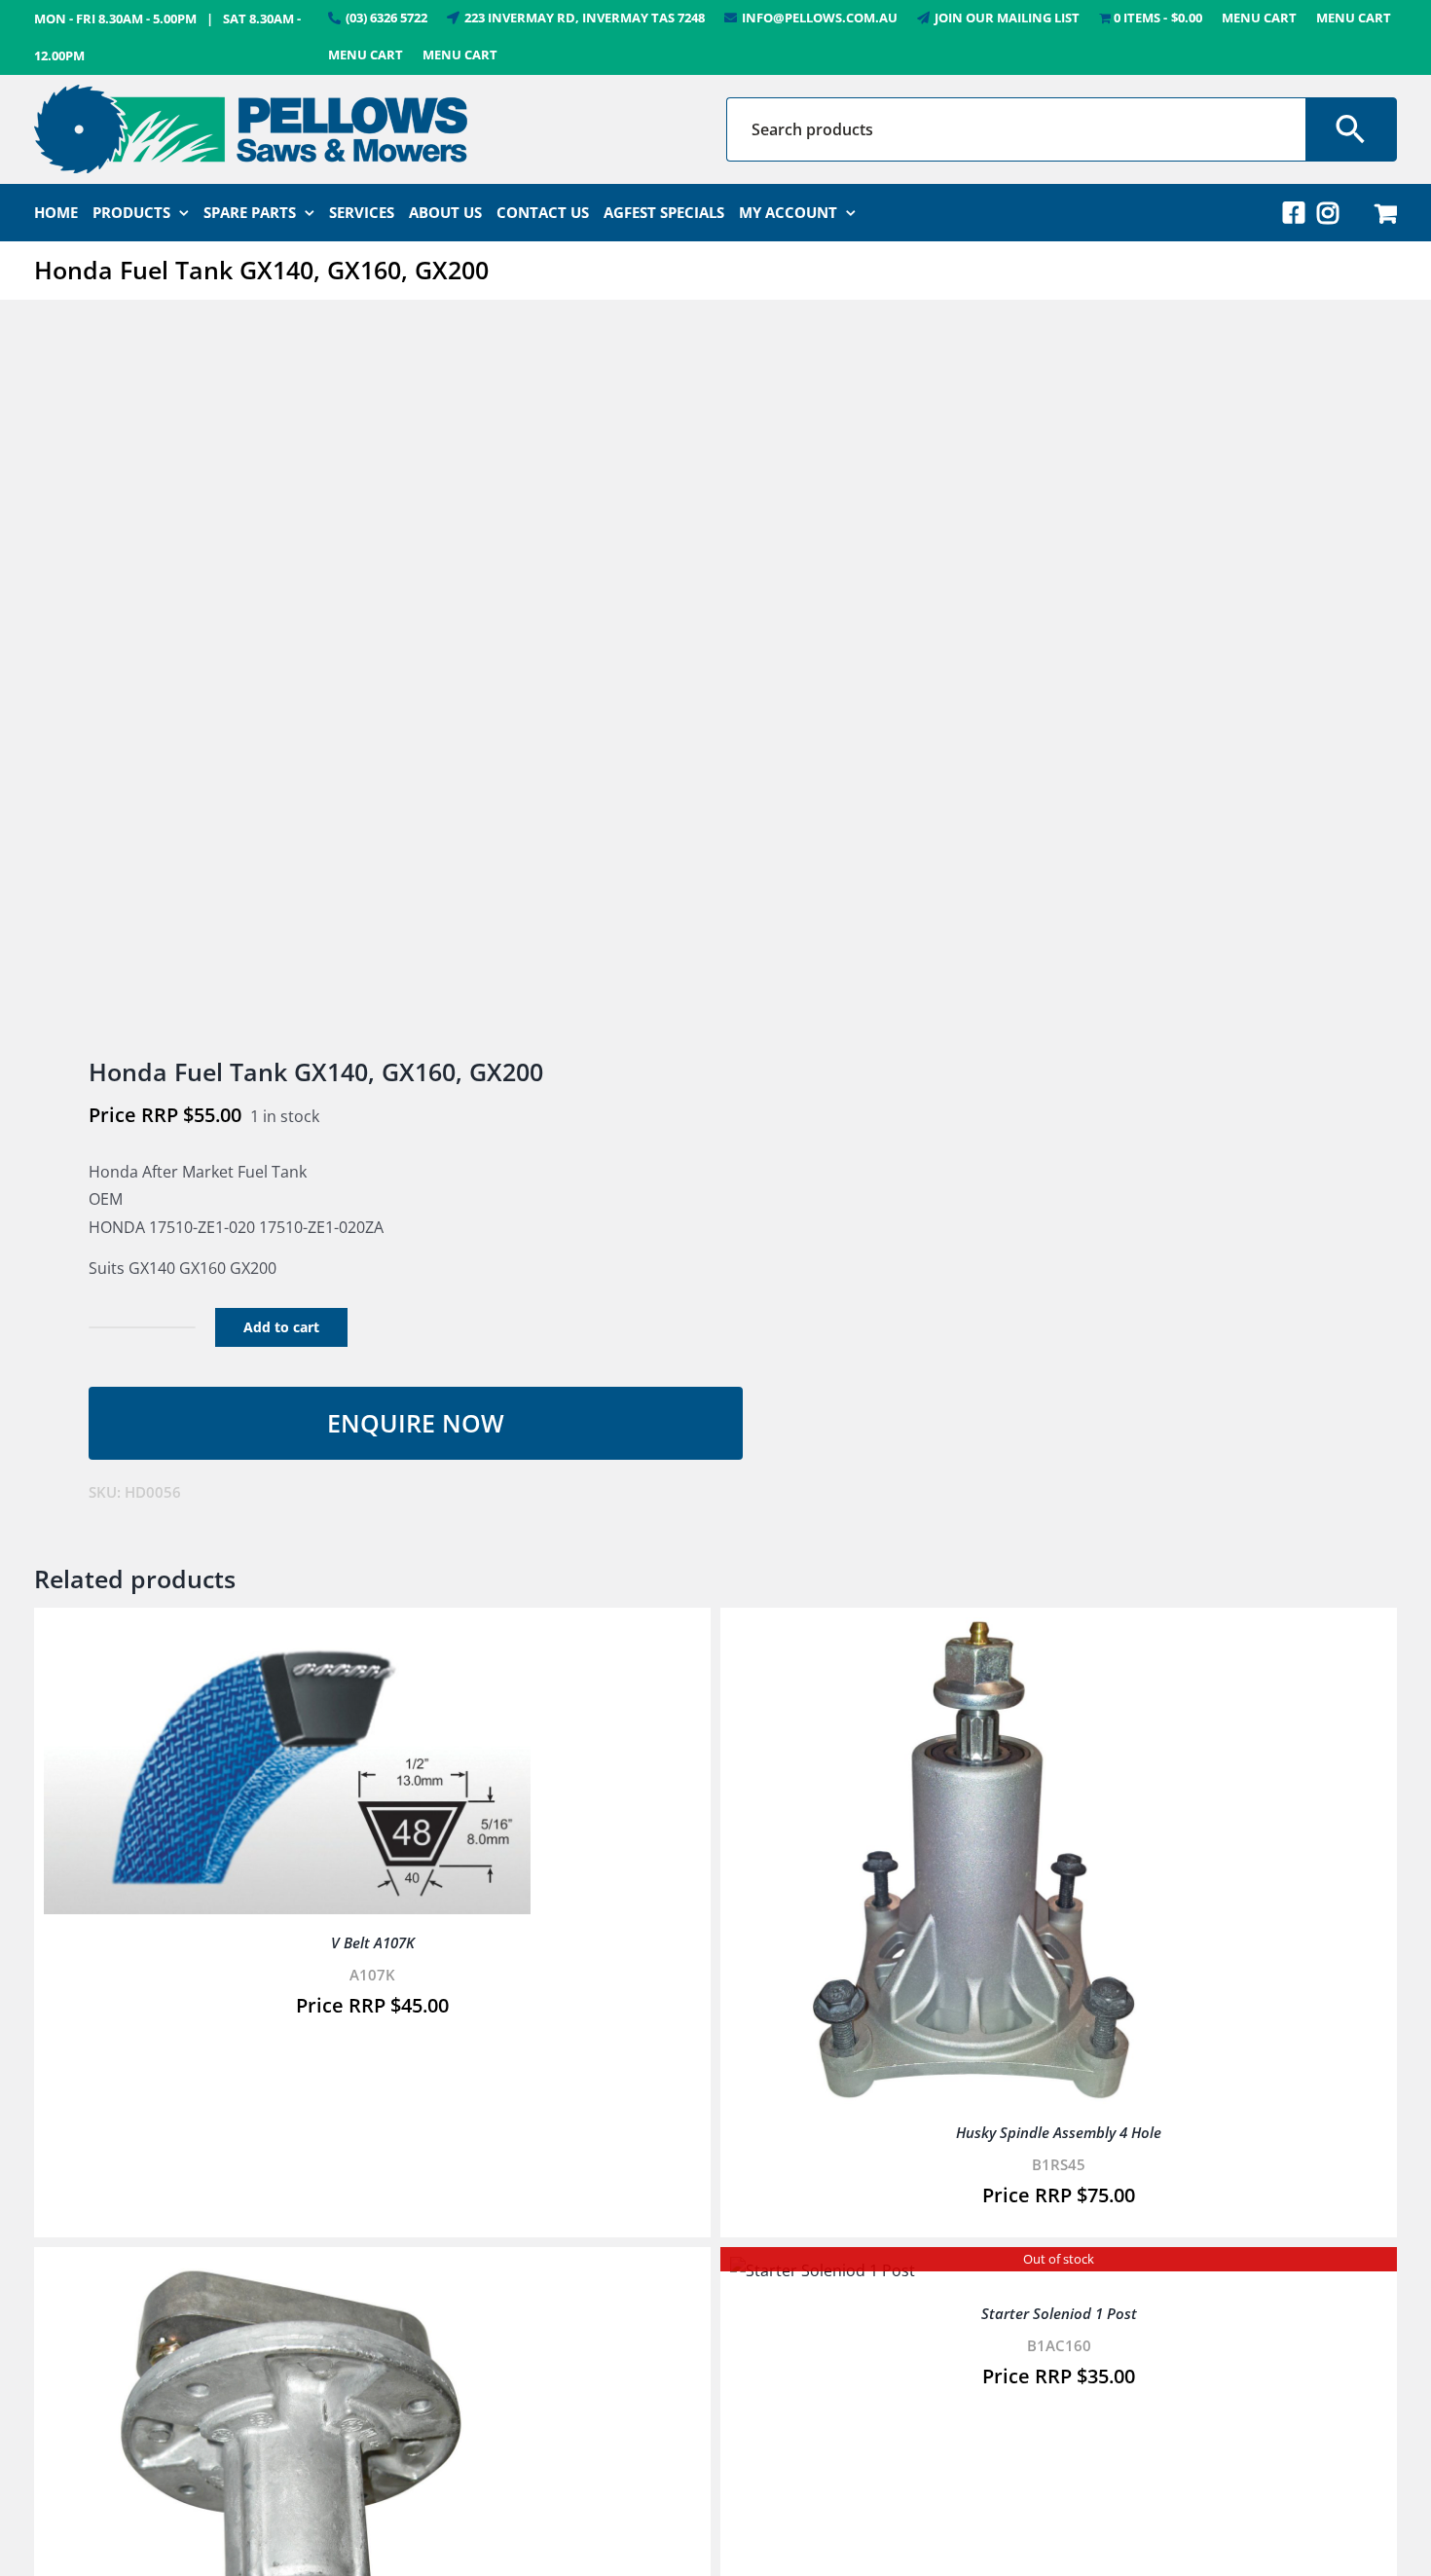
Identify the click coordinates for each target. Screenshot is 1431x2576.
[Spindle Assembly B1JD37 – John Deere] (287, 2270)
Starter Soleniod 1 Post (1059, 2313)
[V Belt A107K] (287, 1631)
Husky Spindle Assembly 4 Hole (1059, 2132)
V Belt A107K (373, 1942)
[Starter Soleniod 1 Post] (823, 2270)
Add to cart (281, 1327)
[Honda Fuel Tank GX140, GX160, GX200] (361, 680)
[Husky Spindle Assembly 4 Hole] (973, 1631)
